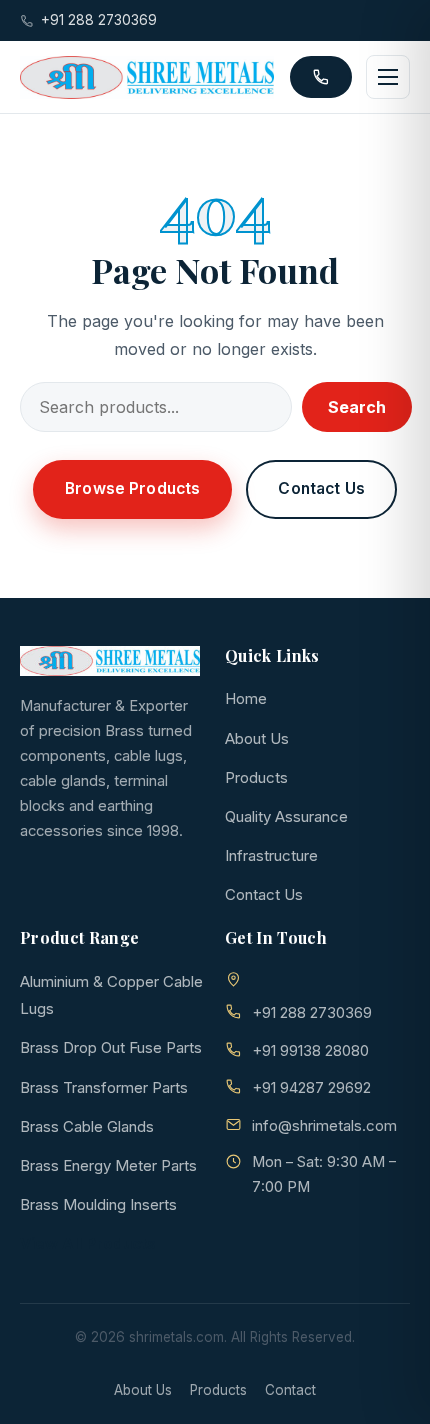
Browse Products (132, 488)
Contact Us (321, 488)
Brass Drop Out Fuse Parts (111, 1047)
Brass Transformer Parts (104, 1087)
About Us (257, 738)
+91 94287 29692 (311, 1087)
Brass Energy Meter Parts (108, 1165)
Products (256, 777)
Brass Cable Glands (87, 1126)
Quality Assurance (286, 816)
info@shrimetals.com (324, 1125)
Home (246, 698)
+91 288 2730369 (99, 20)
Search (357, 407)
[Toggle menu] (388, 77)
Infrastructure (271, 855)
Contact (290, 1390)
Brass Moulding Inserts (98, 1204)
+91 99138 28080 (310, 1050)
